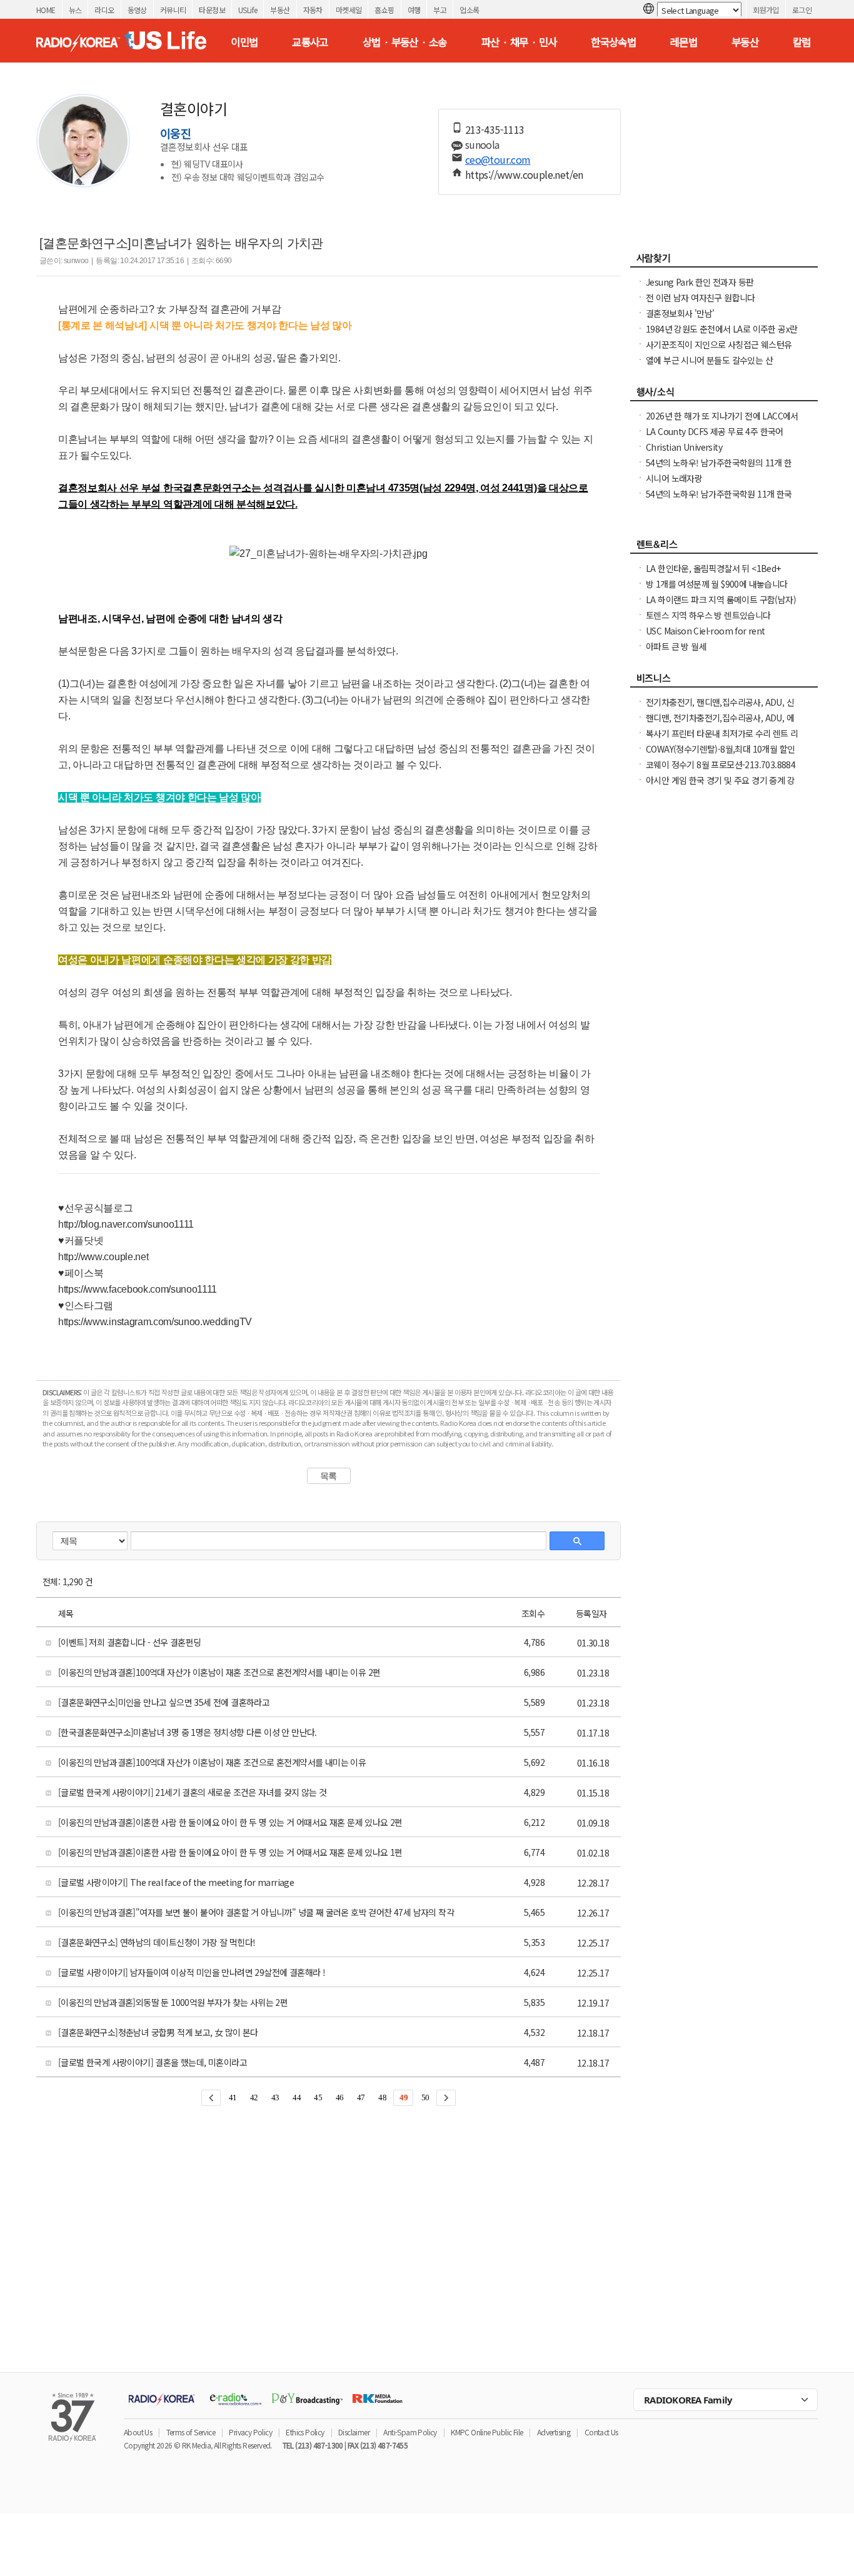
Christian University (684, 447)
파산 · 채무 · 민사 (519, 42)
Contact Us (601, 2432)
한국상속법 (613, 42)
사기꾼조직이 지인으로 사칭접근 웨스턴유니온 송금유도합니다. (719, 351)
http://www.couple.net (103, 1257)
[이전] (211, 2098)
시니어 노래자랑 (674, 478)
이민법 (244, 42)
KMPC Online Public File (487, 2432)
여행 (414, 10)
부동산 (280, 10)
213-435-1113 (495, 129)
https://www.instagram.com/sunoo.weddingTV (155, 1322)
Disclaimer (354, 2432)
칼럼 (802, 42)
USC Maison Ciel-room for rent (706, 631)
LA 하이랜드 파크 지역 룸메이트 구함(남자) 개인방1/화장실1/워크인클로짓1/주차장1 (721, 606)
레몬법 (684, 42)
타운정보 (212, 10)
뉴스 (75, 10)
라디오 (104, 10)
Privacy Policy (250, 2432)
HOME (46, 10)
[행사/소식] (724, 395)
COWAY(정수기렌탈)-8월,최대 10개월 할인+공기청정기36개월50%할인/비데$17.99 (720, 755)
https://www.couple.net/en (524, 174)
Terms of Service (191, 2432)
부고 (440, 10)
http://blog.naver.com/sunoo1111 (126, 1224)
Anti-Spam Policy (410, 2432)
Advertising (554, 2432)
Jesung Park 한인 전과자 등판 (700, 282)
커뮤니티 (173, 10)
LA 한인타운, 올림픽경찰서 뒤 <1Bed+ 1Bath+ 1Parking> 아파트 (713, 574)
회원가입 (766, 10)
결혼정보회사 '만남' (680, 313)
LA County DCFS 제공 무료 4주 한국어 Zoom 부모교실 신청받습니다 (715, 438)
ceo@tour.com (498, 159)
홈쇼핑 (384, 10)
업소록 (469, 10)
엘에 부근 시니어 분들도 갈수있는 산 (709, 360)
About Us (138, 2432)
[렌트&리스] (724, 548)
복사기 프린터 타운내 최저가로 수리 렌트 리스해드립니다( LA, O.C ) (722, 739)
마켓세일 (349, 10)
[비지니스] (724, 681)
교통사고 (310, 42)
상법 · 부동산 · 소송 (405, 42)
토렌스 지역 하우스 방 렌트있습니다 (708, 615)
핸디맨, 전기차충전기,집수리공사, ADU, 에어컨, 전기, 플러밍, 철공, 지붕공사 (720, 724)
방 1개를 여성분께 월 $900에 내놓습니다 (717, 584)
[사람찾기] (724, 261)
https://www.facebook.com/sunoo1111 (138, 1289)
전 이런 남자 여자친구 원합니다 (701, 298)
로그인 (802, 10)
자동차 (313, 10)
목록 (329, 1476)
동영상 (137, 10)
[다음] (446, 2098)
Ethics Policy (305, 2432)
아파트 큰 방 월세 (676, 646)
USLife (248, 10)
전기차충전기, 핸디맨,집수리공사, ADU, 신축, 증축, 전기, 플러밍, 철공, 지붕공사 (720, 708)
